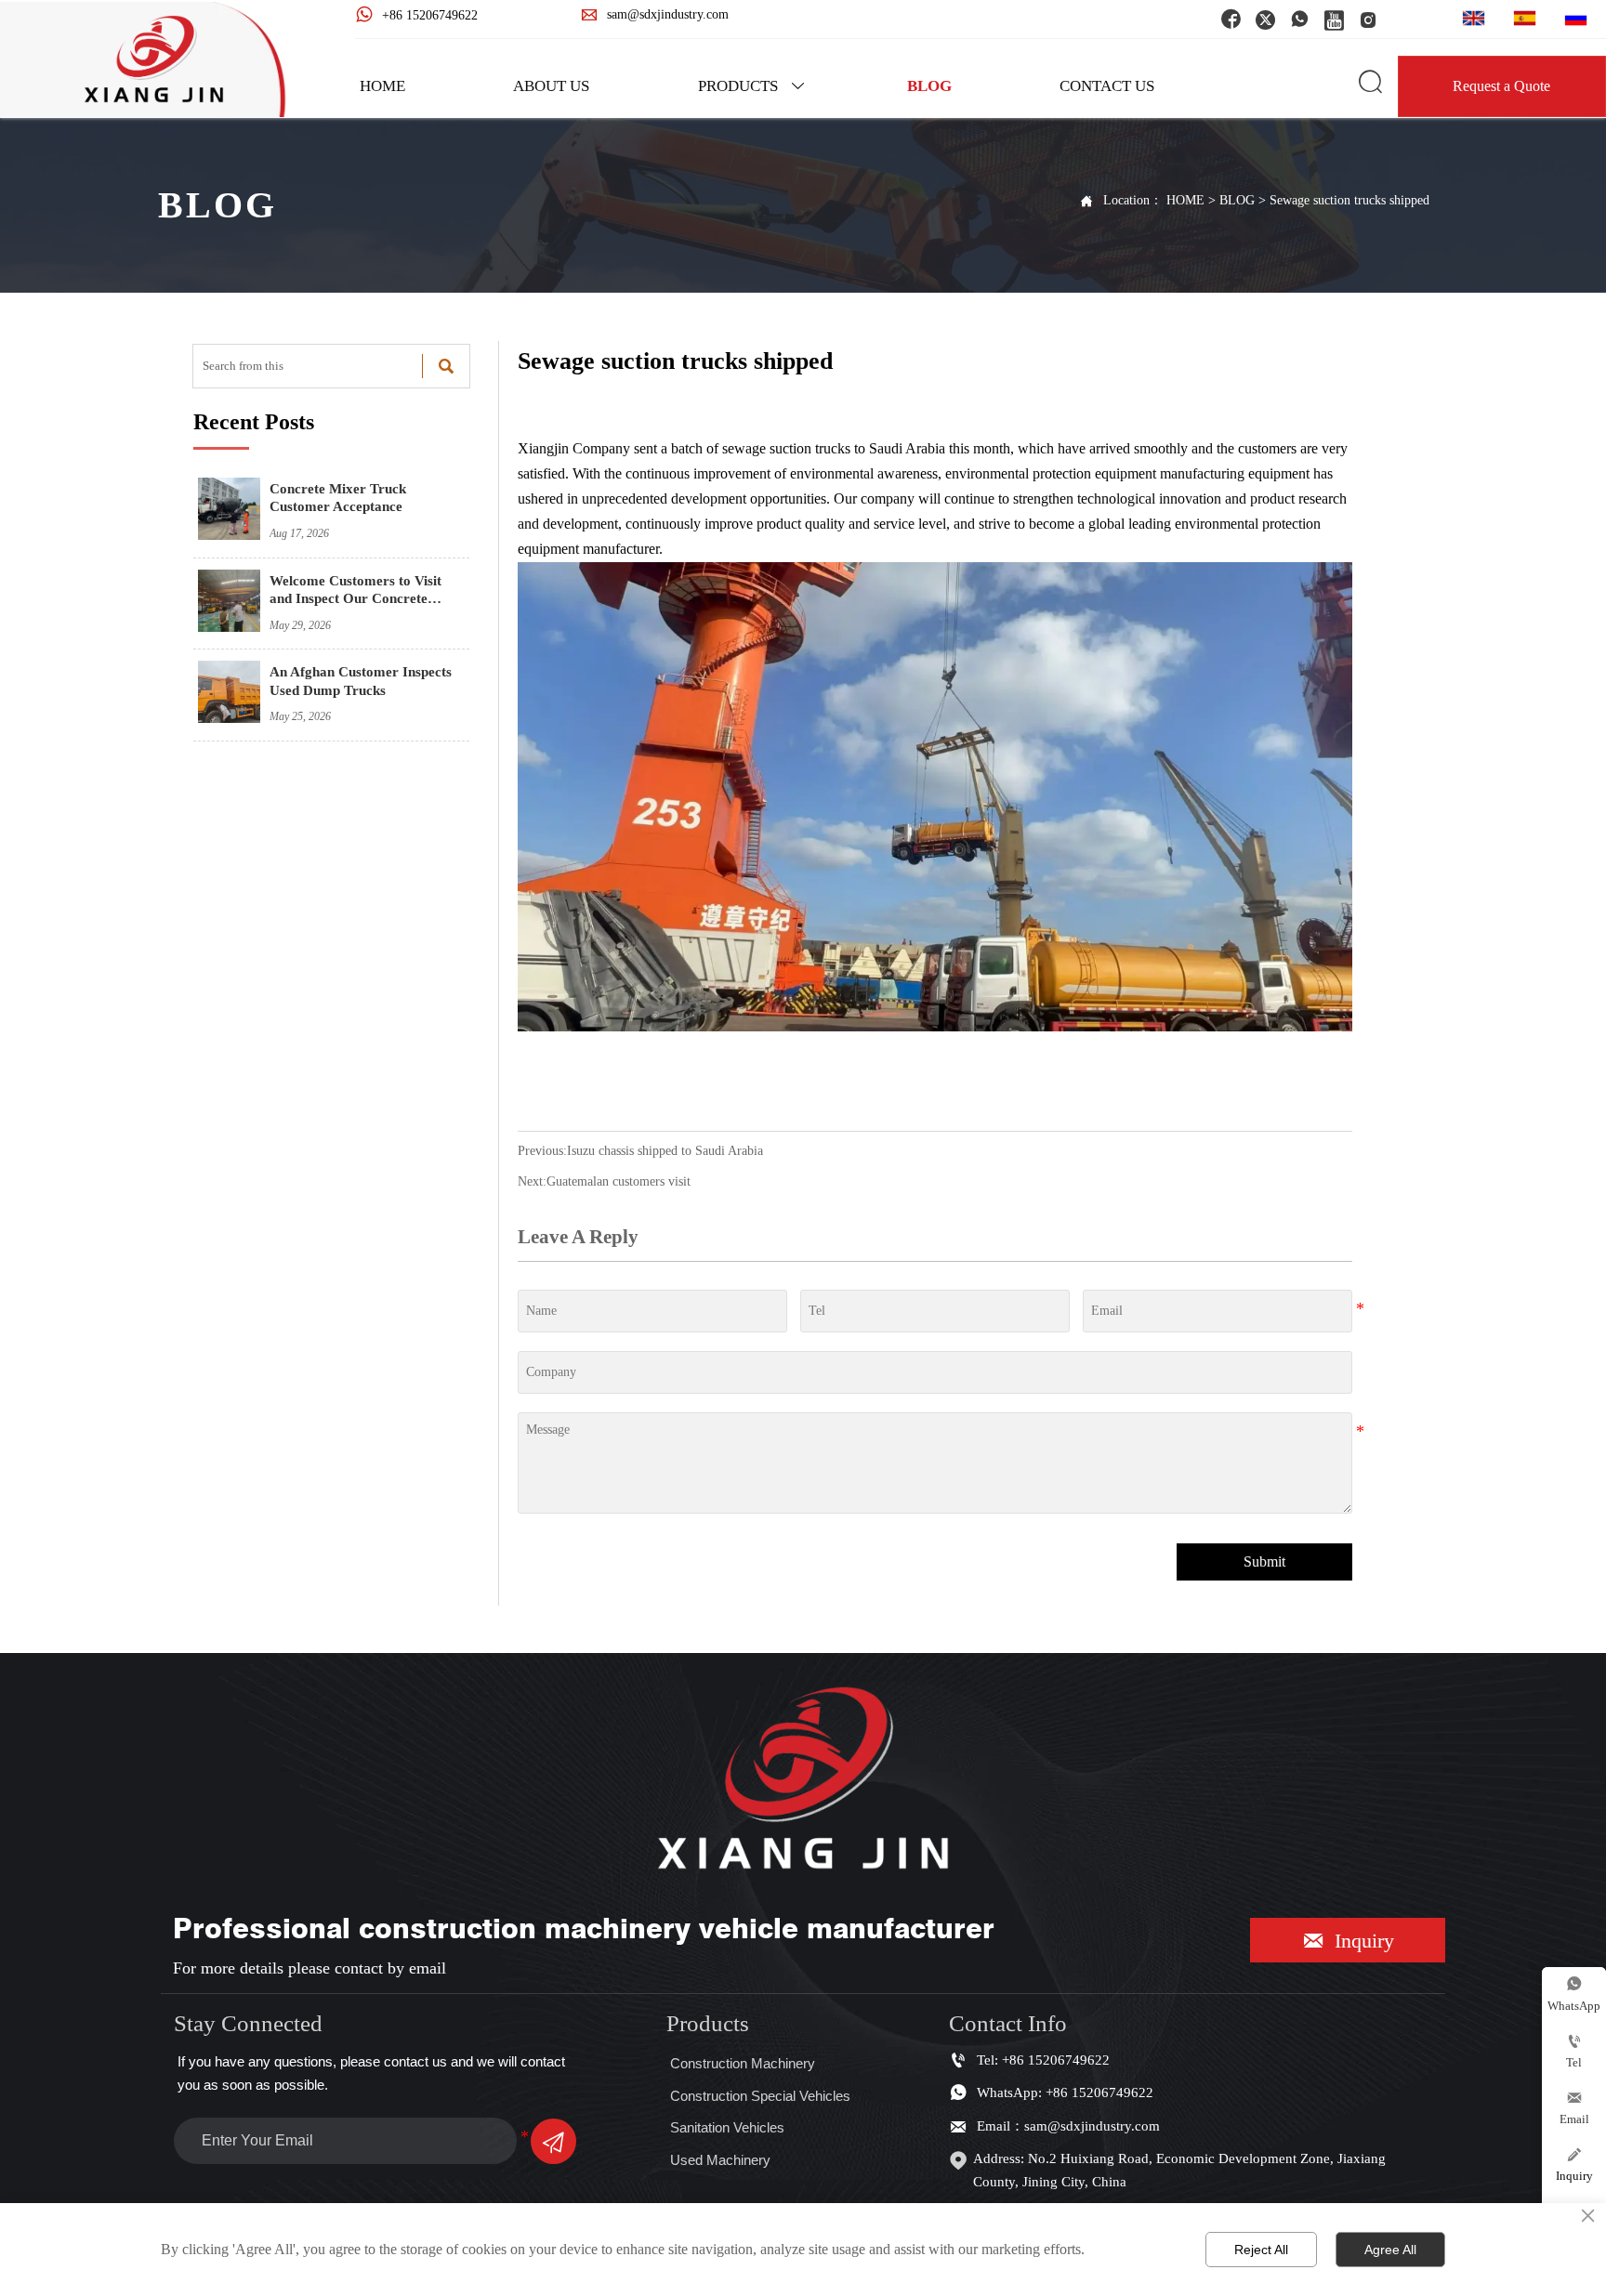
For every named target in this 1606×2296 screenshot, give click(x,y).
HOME (1185, 200)
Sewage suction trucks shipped (1349, 200)
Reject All (1261, 2250)
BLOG (1237, 200)
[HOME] (154, 59)
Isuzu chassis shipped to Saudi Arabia (665, 1151)
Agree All (1390, 2250)
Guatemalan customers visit (619, 1181)
